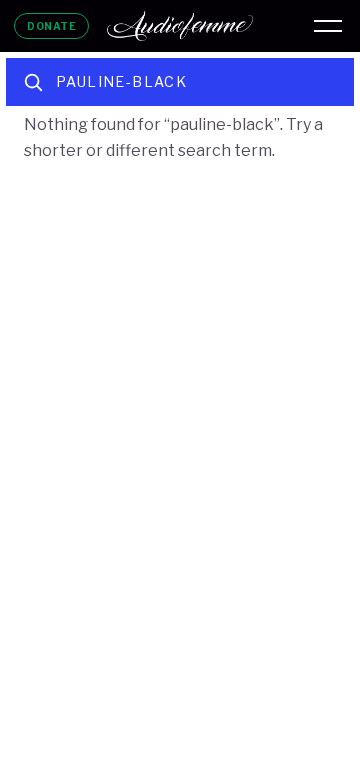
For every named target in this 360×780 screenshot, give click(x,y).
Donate (51, 26)
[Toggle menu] (328, 26)
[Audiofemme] (180, 26)
